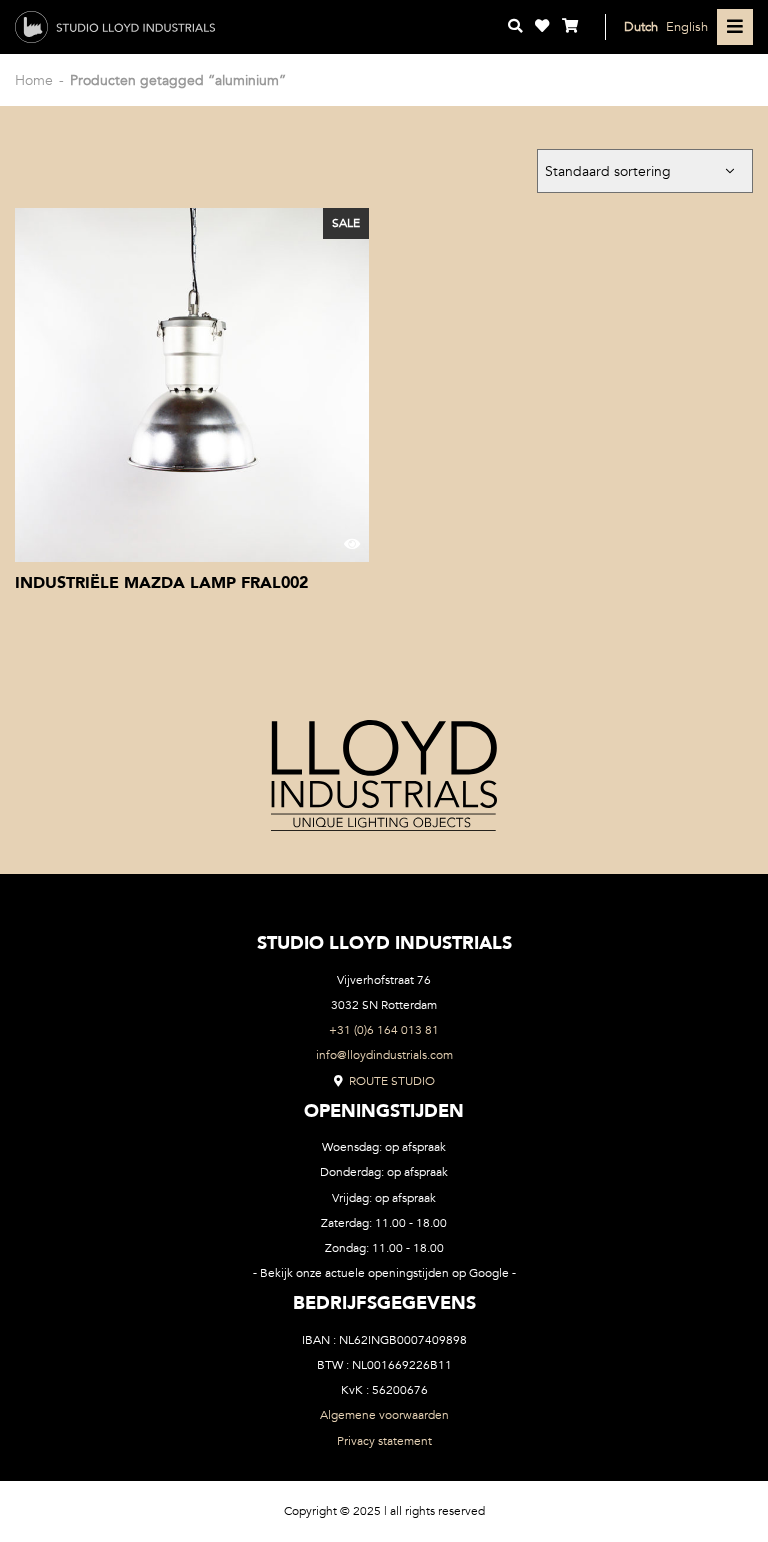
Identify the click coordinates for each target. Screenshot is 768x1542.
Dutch (641, 26)
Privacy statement (384, 1441)
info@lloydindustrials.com (384, 1055)
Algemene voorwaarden (384, 1415)
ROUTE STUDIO (390, 1081)
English (687, 26)
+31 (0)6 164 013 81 (384, 1030)
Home (34, 80)
